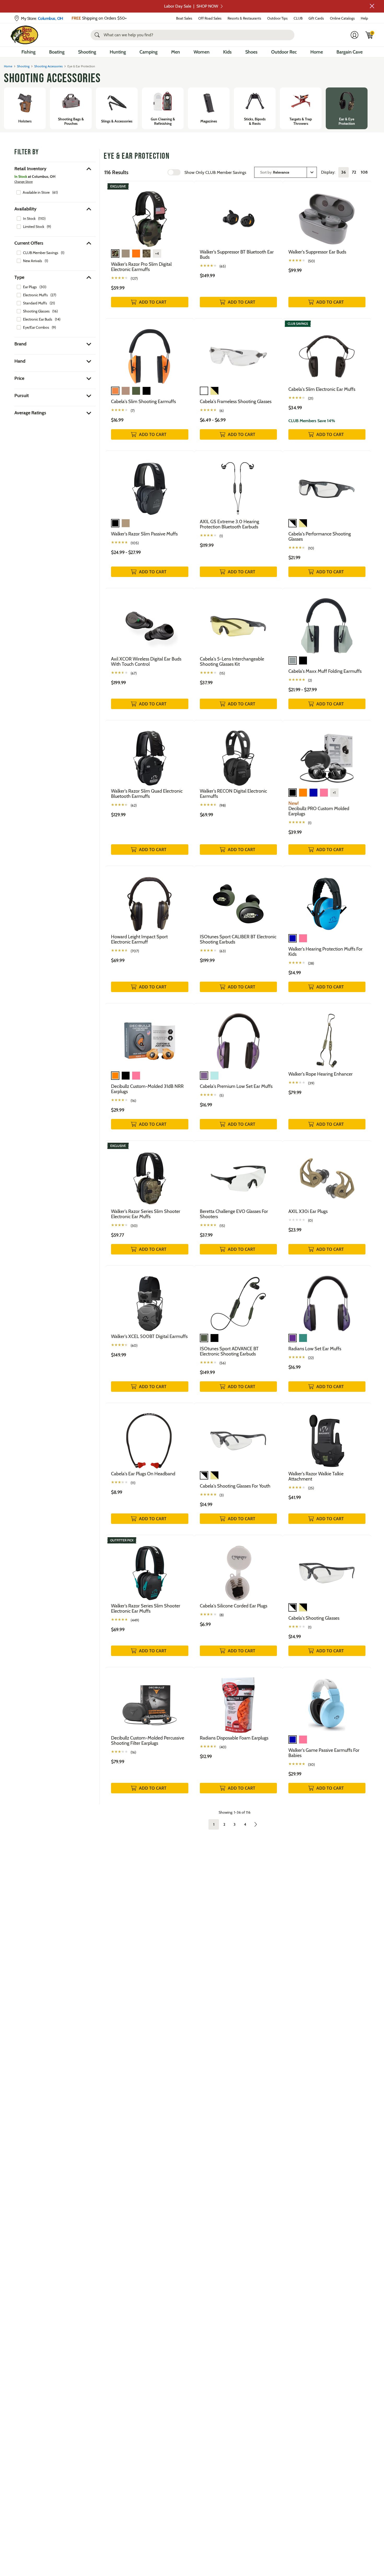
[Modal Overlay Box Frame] (192, 1288)
